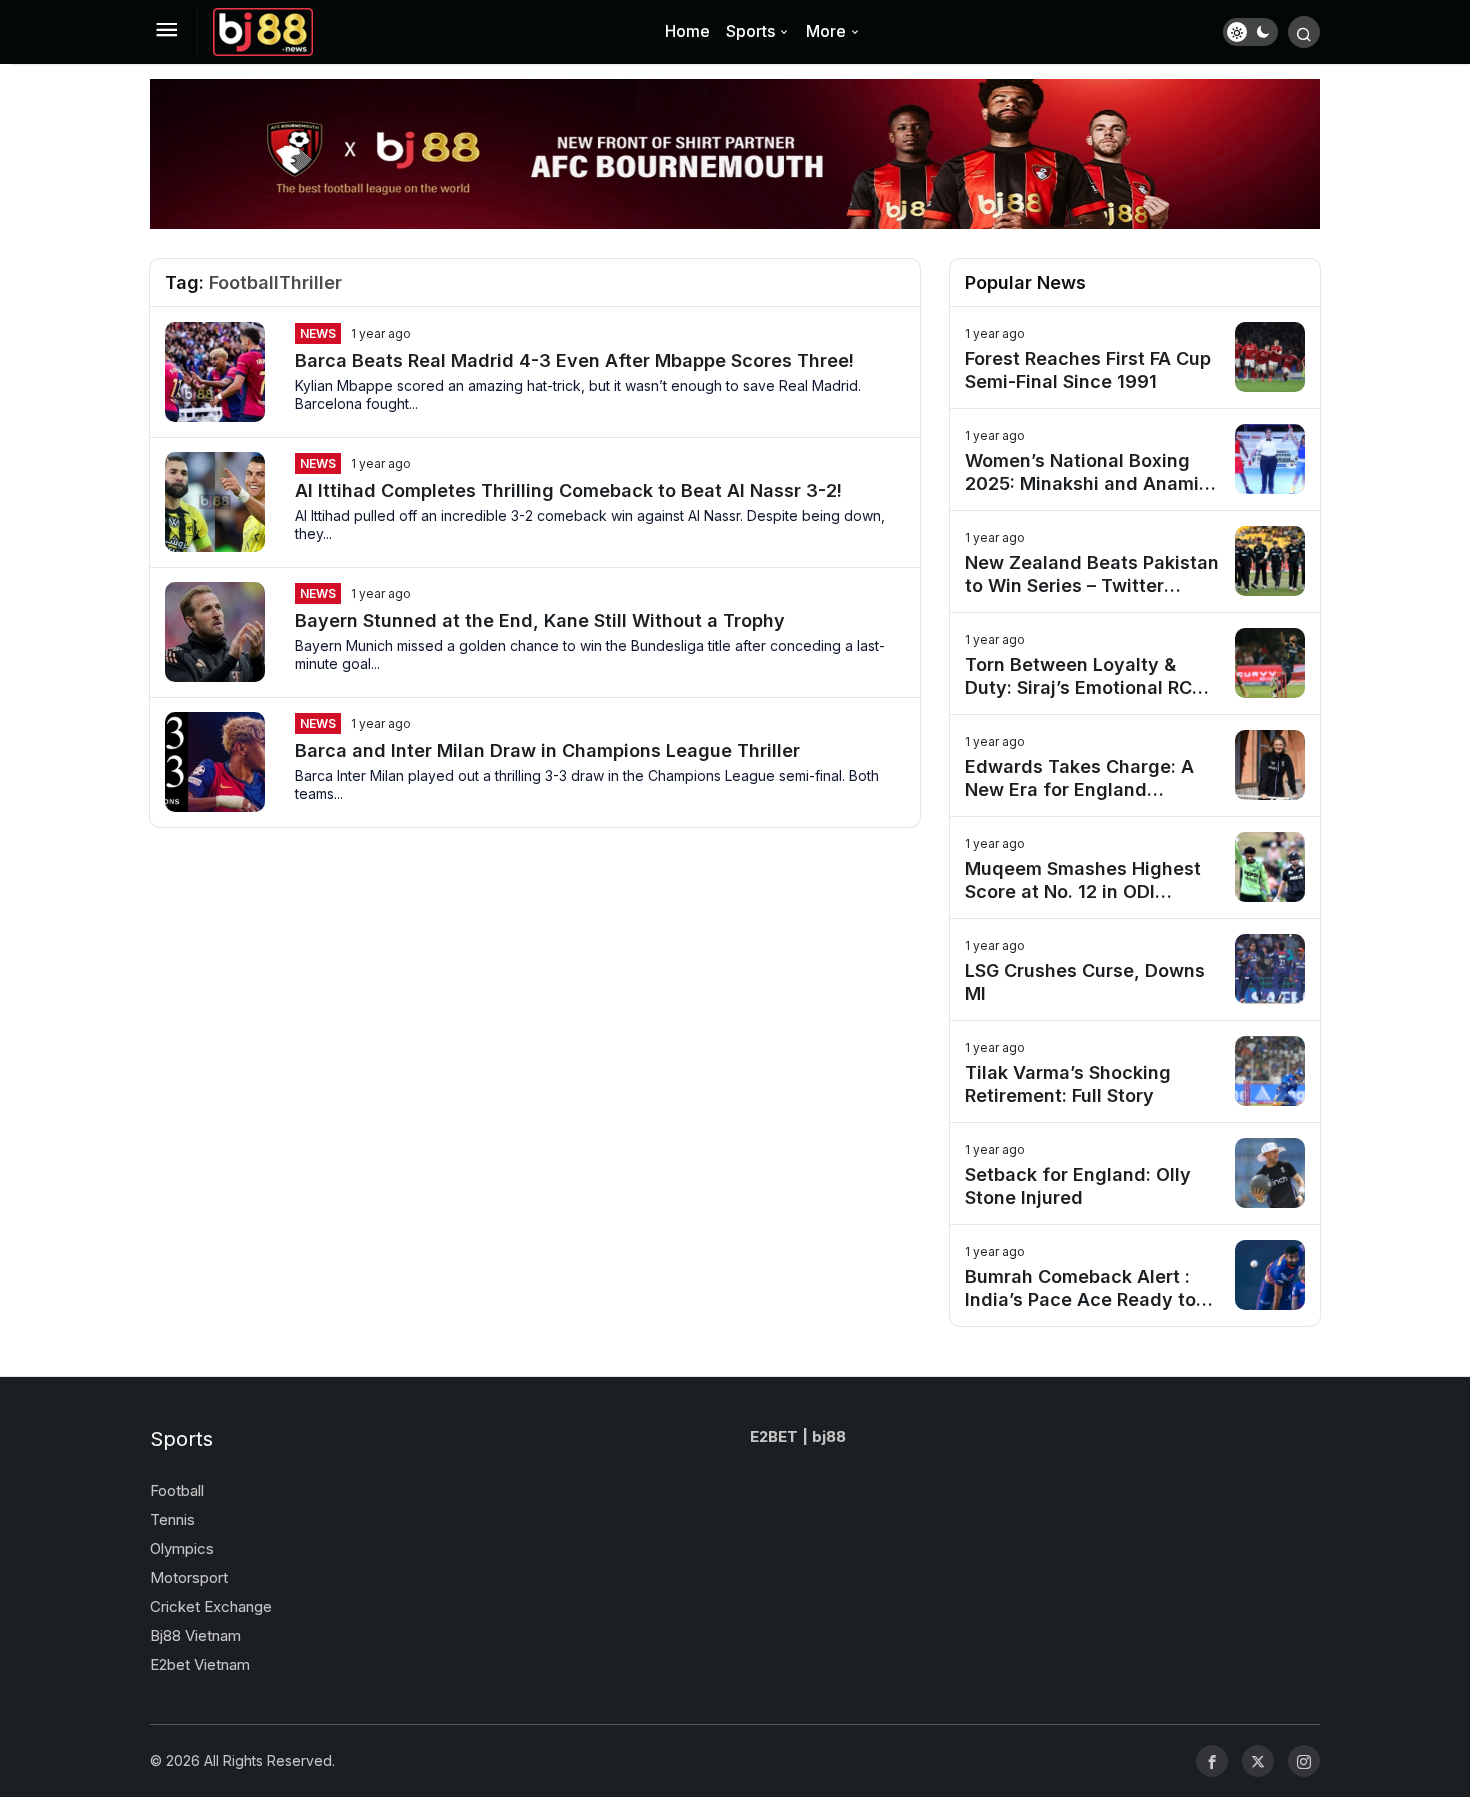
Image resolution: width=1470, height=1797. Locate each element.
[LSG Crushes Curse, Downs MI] (1135, 969)
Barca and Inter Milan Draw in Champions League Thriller (547, 750)
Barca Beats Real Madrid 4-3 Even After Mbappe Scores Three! (574, 360)
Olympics (182, 1548)
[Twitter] (1258, 1761)
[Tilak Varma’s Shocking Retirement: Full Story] (1135, 1071)
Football (177, 1490)
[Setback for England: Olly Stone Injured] (1135, 1173)
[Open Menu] (166, 32)
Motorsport (189, 1577)
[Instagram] (1304, 1761)
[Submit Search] (1304, 32)
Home (687, 31)
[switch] (1250, 32)
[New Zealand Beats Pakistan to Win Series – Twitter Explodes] (1135, 561)
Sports (750, 31)
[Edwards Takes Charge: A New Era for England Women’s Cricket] (1135, 765)
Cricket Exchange (211, 1606)
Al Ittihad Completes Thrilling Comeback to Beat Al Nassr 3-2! (568, 490)
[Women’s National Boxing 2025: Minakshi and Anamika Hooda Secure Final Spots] (1135, 459)
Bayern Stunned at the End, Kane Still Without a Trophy (540, 620)
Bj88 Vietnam (195, 1635)
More (826, 31)
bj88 (829, 1436)
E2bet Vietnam (200, 1664)
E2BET (774, 1436)
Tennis (172, 1519)
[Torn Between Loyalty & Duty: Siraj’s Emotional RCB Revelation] (1135, 663)
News (318, 333)
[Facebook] (1212, 1761)
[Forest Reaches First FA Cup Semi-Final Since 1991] (1135, 357)
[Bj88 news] (263, 30)
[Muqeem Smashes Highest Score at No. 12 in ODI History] (1135, 867)
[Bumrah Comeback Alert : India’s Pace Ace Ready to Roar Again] (1135, 1275)
